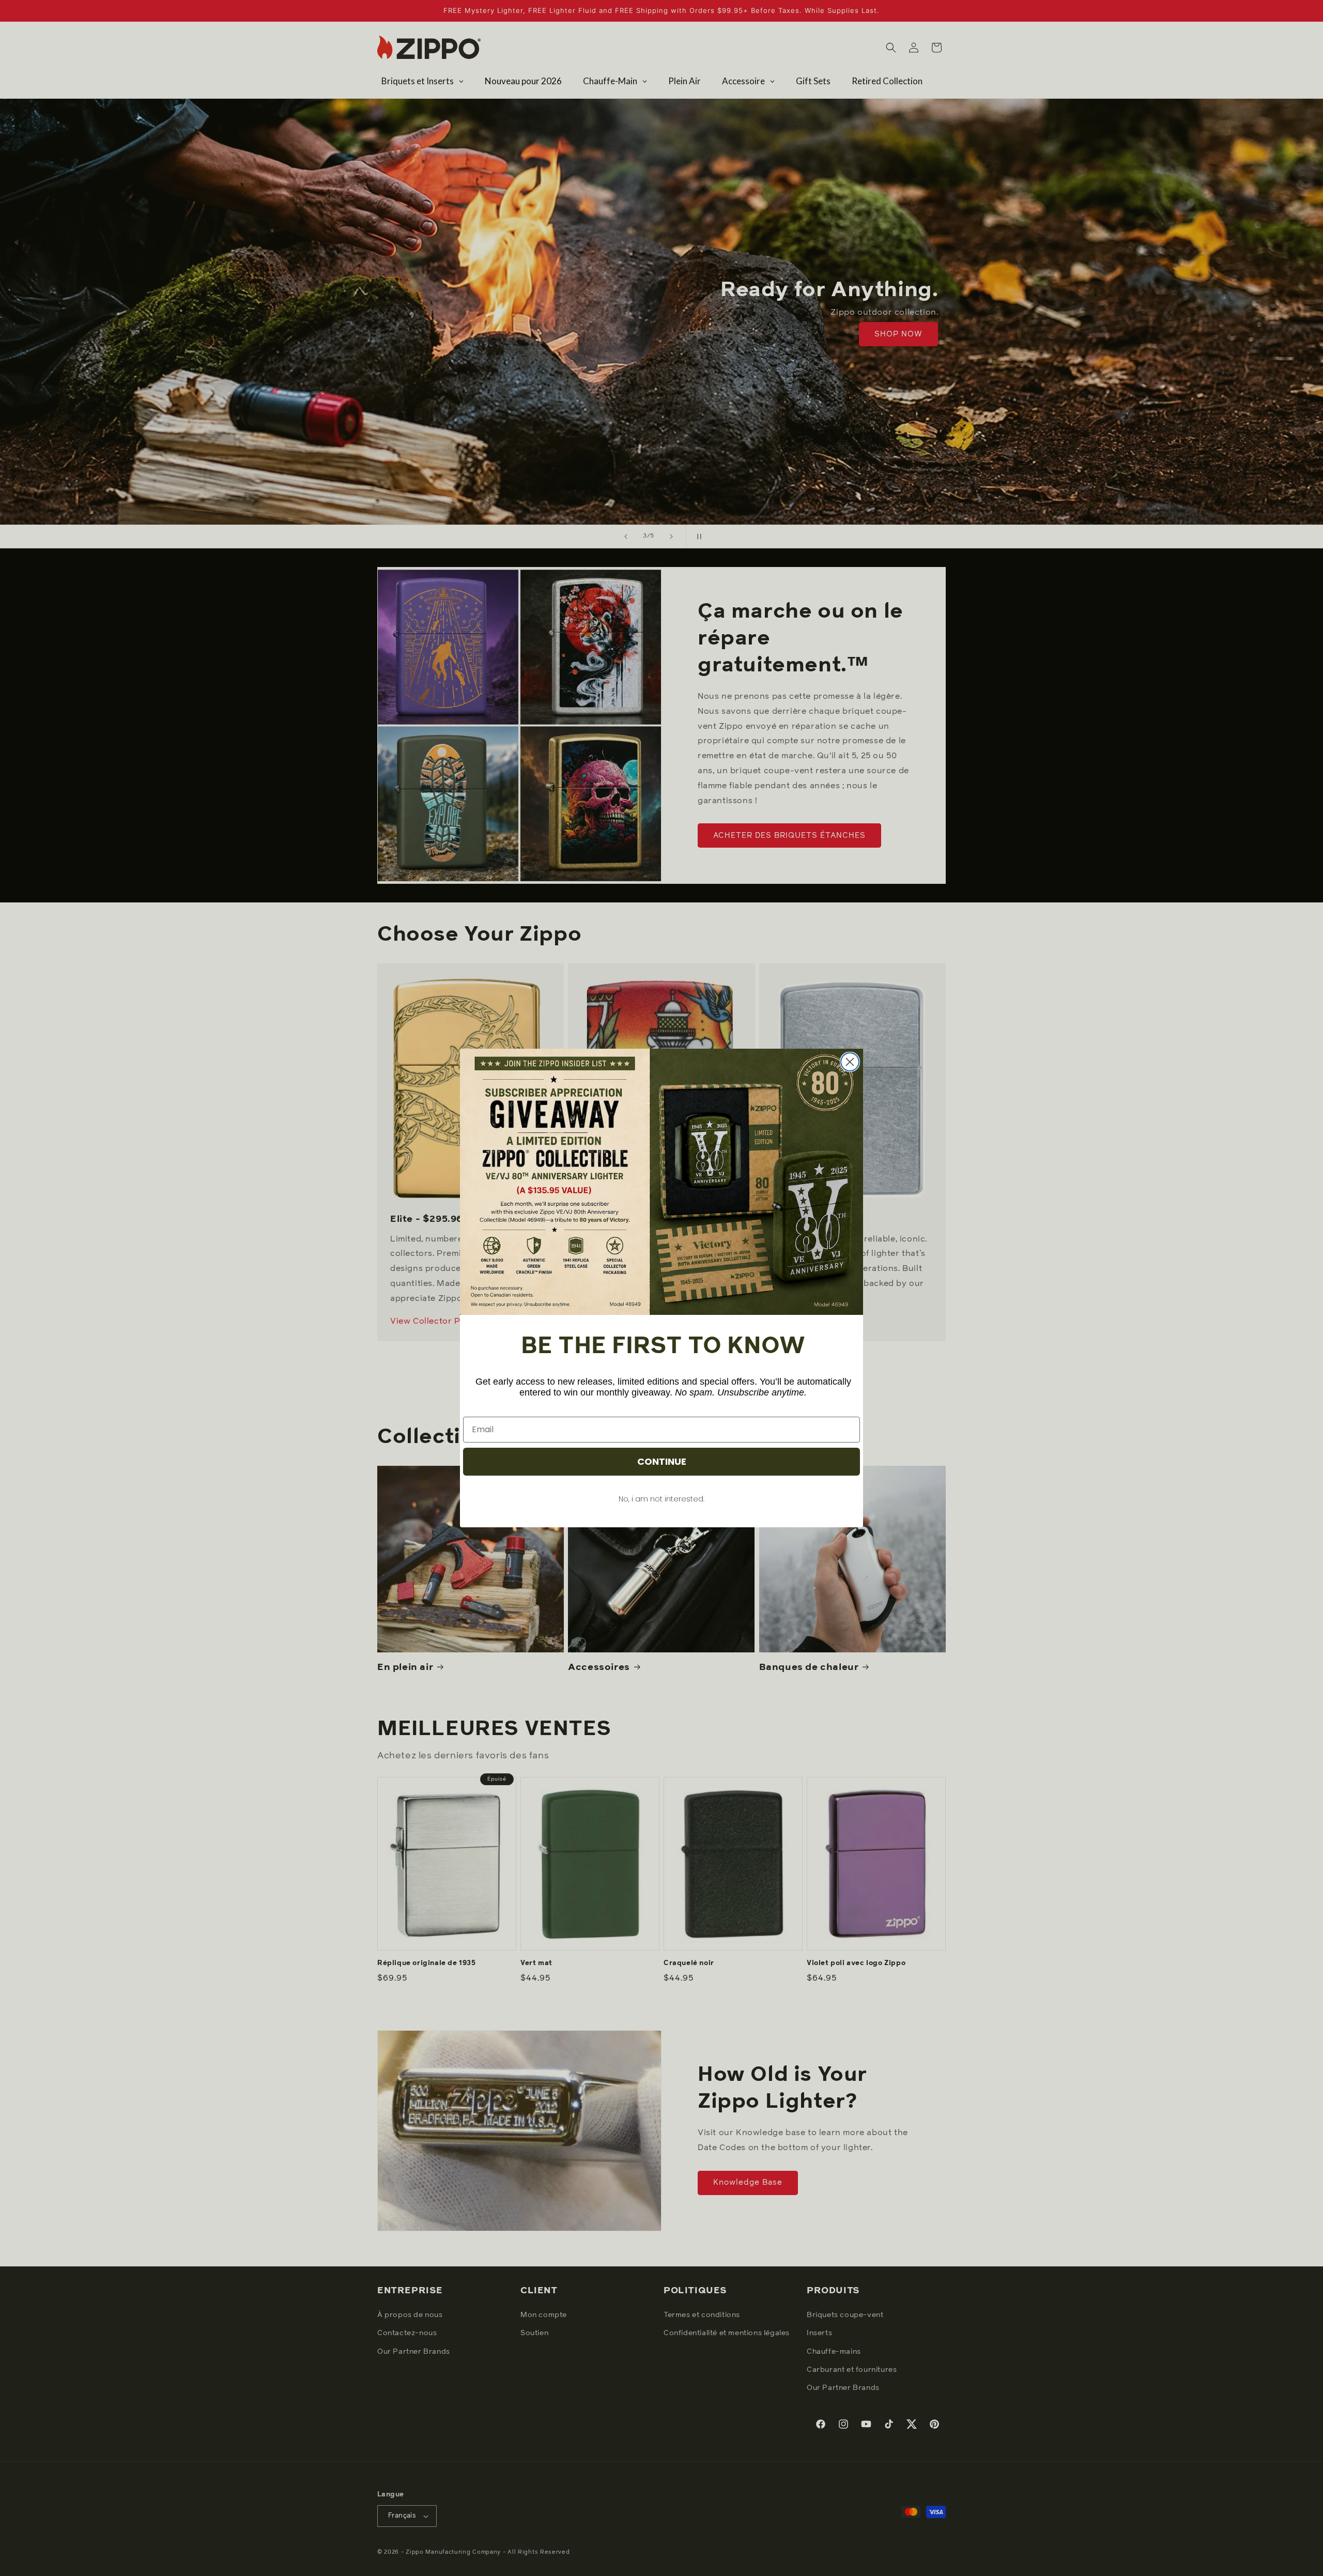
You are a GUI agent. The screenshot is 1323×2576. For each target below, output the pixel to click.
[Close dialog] (850, 1062)
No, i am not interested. (661, 1499)
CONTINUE (662, 1461)
